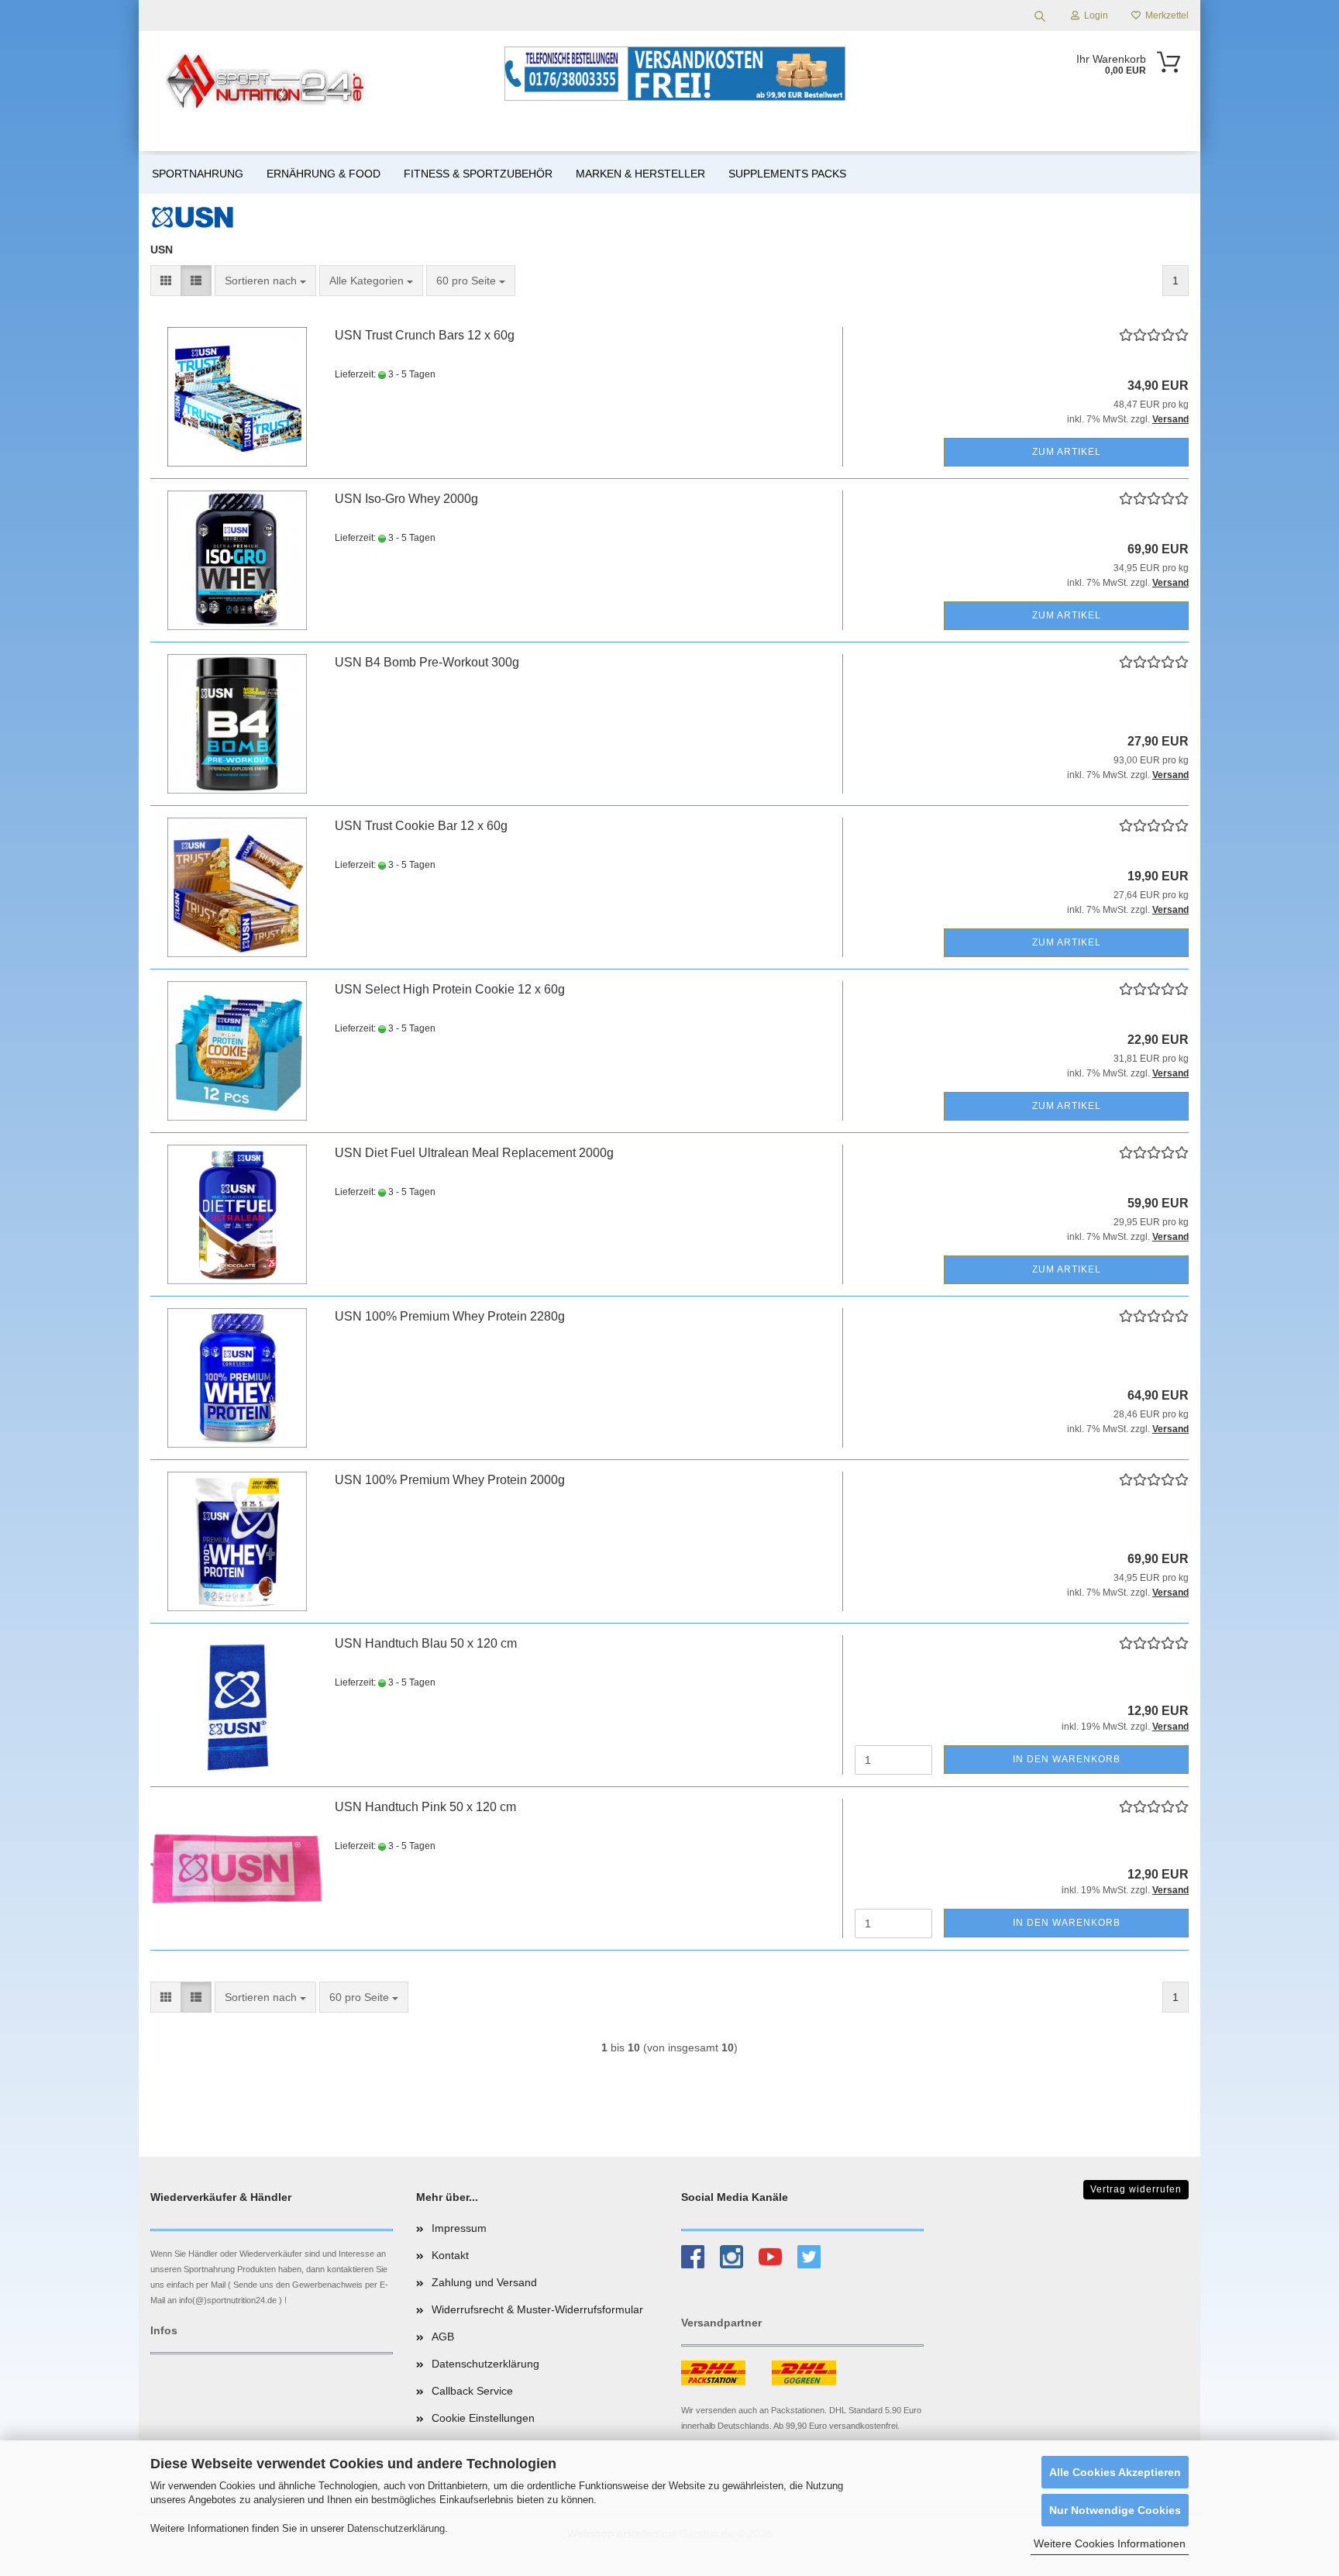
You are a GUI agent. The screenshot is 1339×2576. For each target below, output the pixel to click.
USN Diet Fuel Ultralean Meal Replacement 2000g (474, 1153)
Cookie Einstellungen (483, 2418)
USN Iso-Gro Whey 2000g (406, 499)
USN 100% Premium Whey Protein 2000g (450, 1480)
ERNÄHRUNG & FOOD (324, 174)
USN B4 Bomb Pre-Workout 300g (427, 662)
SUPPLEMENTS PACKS (787, 174)
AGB (443, 2337)
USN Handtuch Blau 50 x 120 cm (426, 1643)
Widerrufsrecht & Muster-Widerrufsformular (537, 2309)
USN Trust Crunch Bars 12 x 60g (425, 335)
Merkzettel (1165, 15)
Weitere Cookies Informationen (1110, 2543)
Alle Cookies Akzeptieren (1115, 2472)
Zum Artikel (1067, 452)
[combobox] (265, 281)
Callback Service (472, 2391)
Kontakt (450, 2255)
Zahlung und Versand (484, 2282)
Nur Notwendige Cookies (1115, 2510)
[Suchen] (1040, 15)
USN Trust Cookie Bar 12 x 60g (421, 826)
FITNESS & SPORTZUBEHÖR (478, 174)
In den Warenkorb (1067, 1759)
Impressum (459, 2228)
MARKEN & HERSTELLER (640, 174)
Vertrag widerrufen (1136, 2189)
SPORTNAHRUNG (198, 174)
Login (1094, 15)
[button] (166, 281)
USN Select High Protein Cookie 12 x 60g (450, 989)
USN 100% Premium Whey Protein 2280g (450, 1316)
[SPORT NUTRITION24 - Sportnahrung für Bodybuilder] (267, 81)
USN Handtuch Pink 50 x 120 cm (425, 1807)
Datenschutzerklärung (396, 2528)
